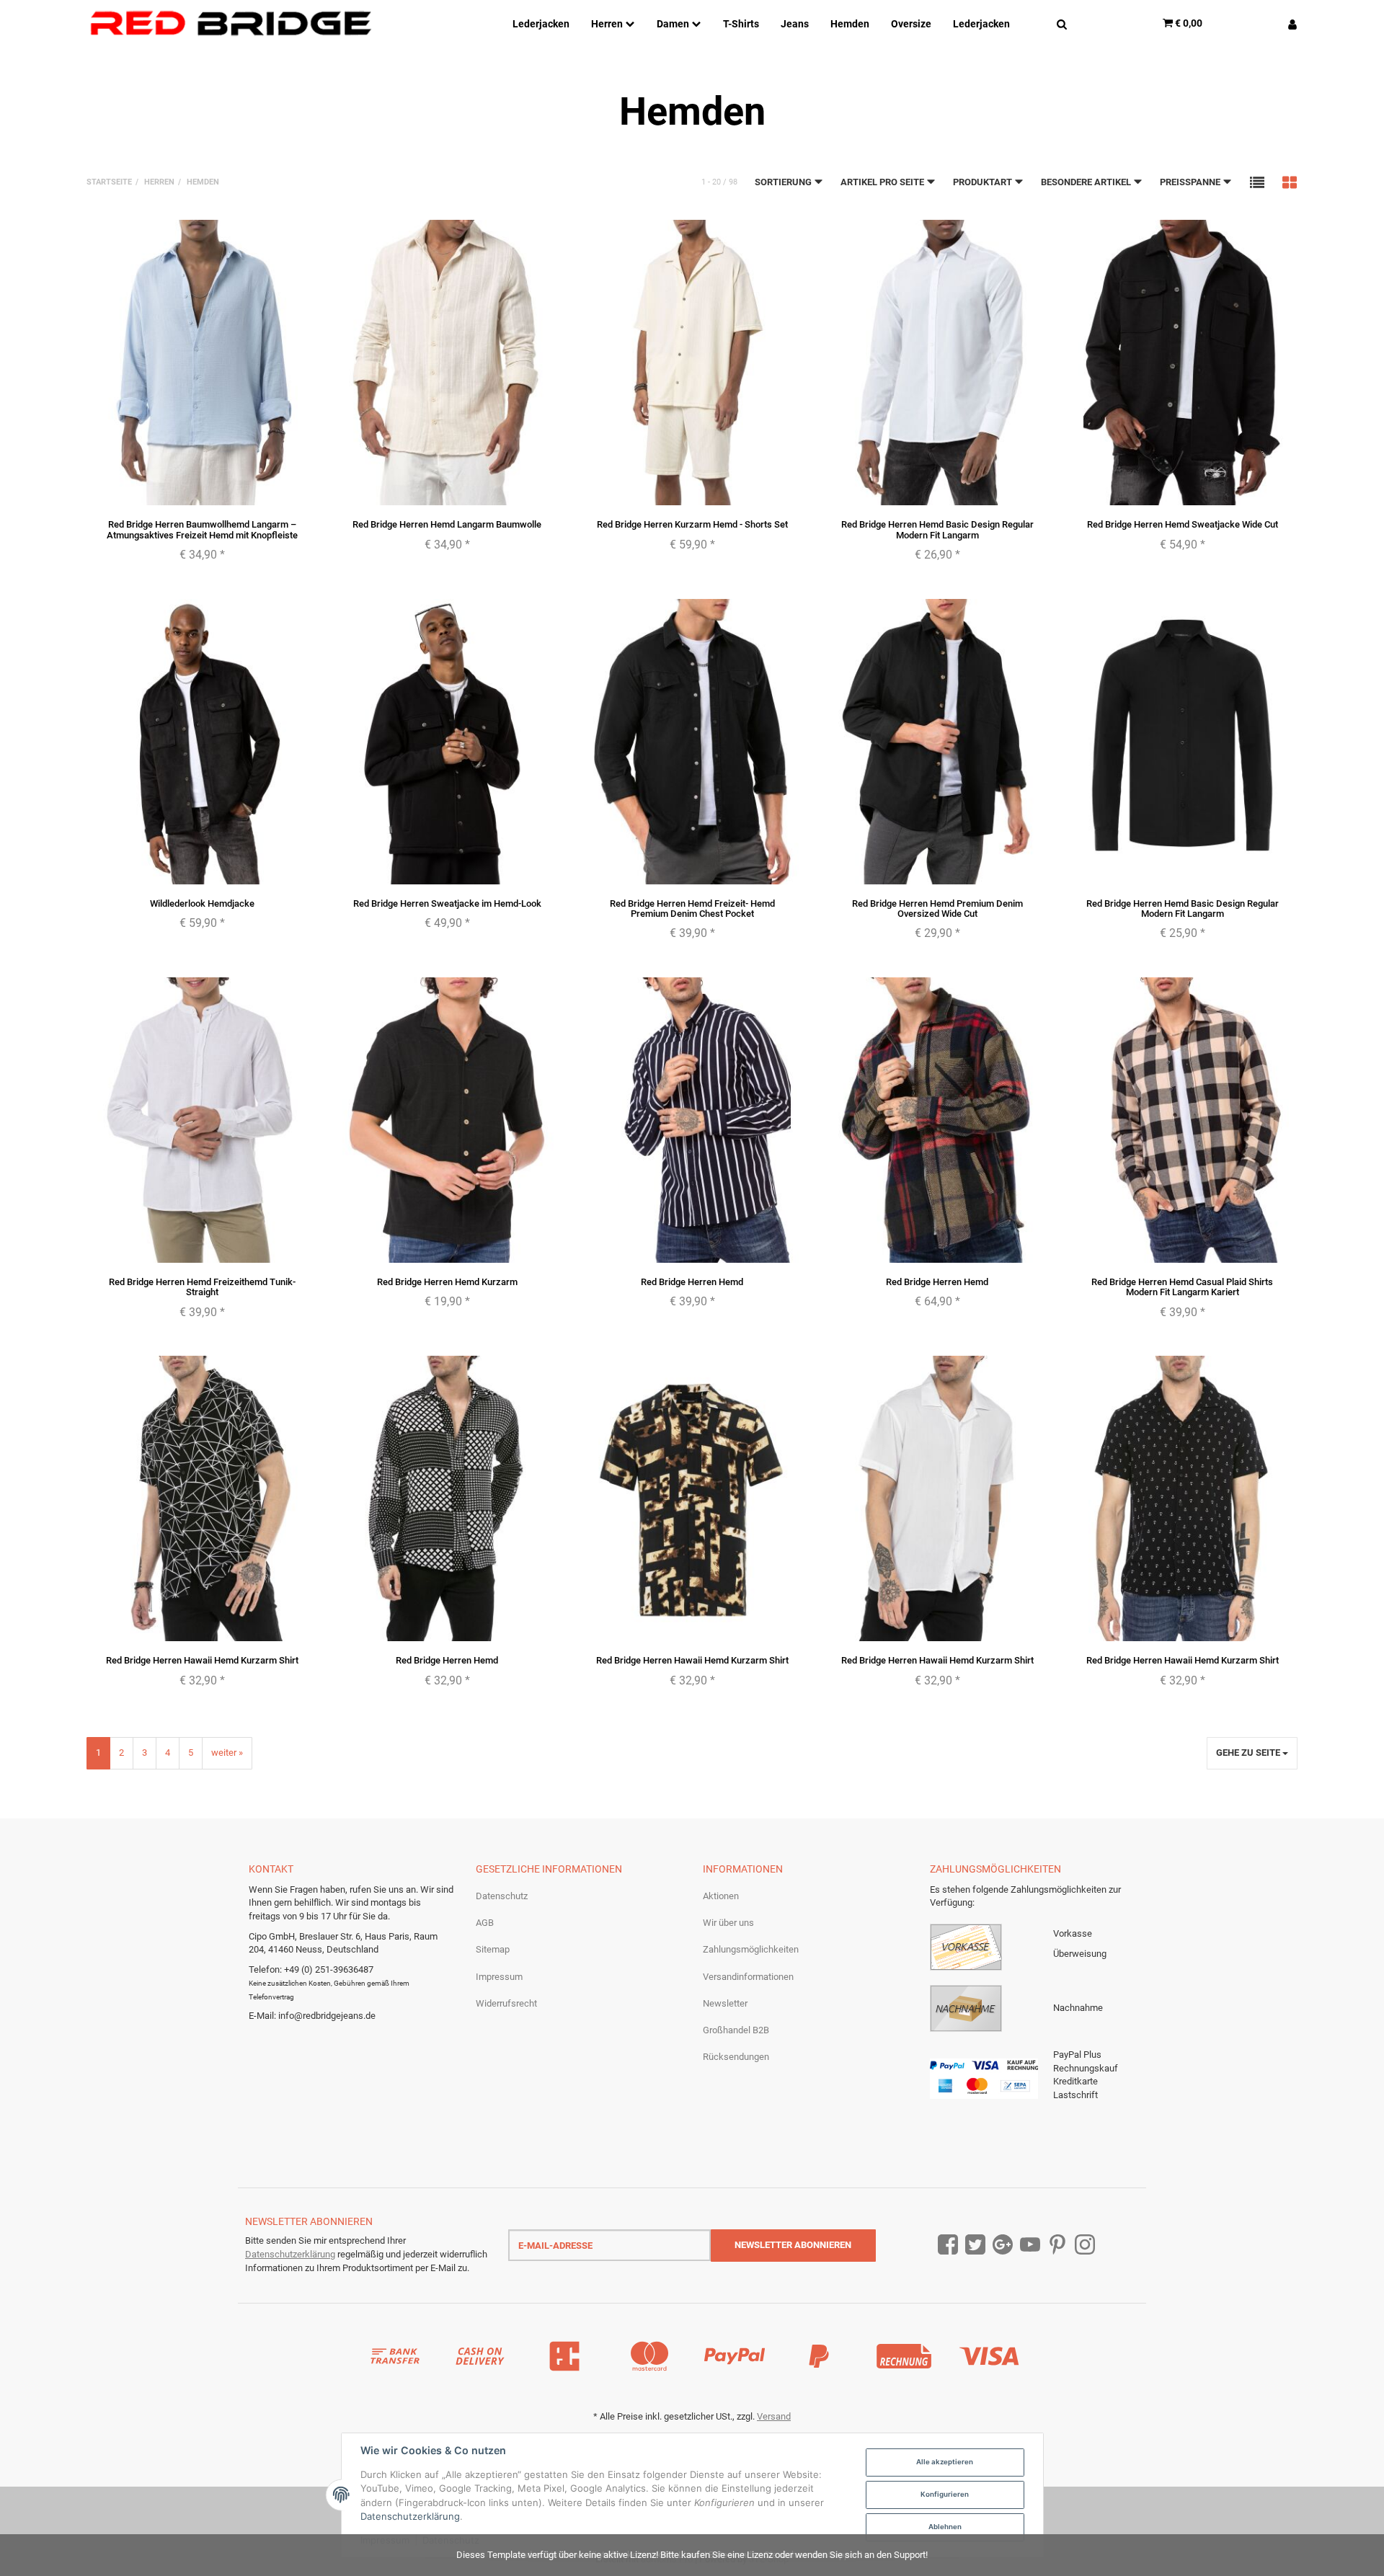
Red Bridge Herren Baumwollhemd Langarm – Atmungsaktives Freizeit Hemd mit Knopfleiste (202, 529)
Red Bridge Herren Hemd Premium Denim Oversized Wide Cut (937, 909)
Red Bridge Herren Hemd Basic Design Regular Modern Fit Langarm (937, 529)
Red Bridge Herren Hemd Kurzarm (447, 1282)
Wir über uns (728, 1923)
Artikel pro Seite (883, 182)
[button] (1257, 182)
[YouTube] (1030, 2246)
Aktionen (721, 1896)
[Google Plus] (1003, 2246)
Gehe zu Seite (1249, 1753)
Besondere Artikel (1087, 182)
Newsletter (725, 2003)
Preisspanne (1191, 182)
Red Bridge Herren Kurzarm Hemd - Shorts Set (692, 524)
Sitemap (493, 1949)
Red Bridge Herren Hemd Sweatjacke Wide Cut (1183, 524)
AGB (485, 1923)
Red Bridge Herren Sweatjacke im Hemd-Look (447, 903)
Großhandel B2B (736, 2030)
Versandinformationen (748, 1977)
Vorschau (202, 492)
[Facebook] (948, 2246)
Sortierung (784, 182)
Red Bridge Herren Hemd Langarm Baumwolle (447, 524)
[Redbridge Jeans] (231, 23)
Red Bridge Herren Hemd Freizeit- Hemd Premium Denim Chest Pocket (692, 909)
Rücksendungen (736, 2057)
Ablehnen (945, 2527)
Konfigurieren (945, 2494)
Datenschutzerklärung (290, 2254)
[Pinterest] (1057, 2246)
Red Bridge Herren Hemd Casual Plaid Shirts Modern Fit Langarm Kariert (1182, 1287)
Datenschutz (502, 1896)
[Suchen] (1062, 23)
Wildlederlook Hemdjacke (202, 903)
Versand (774, 2416)
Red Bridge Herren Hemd (692, 1282)
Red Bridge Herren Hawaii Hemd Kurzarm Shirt (202, 1660)
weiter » (227, 1753)
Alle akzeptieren (945, 2462)
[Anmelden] (1287, 23)
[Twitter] (975, 2246)
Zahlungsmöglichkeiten (751, 1949)
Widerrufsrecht (506, 2003)
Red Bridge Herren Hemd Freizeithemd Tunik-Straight (202, 1287)
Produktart (984, 182)
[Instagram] (1085, 2246)
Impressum (499, 1977)
